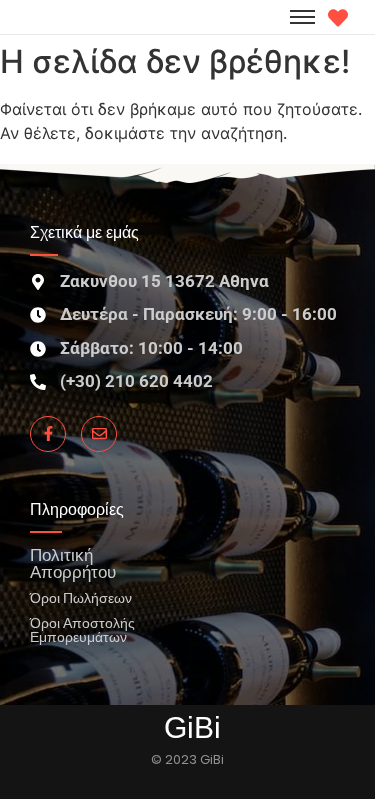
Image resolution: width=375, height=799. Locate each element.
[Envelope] (99, 434)
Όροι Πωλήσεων (81, 597)
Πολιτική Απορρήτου (73, 563)
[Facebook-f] (48, 434)
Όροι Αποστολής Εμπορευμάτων (82, 629)
